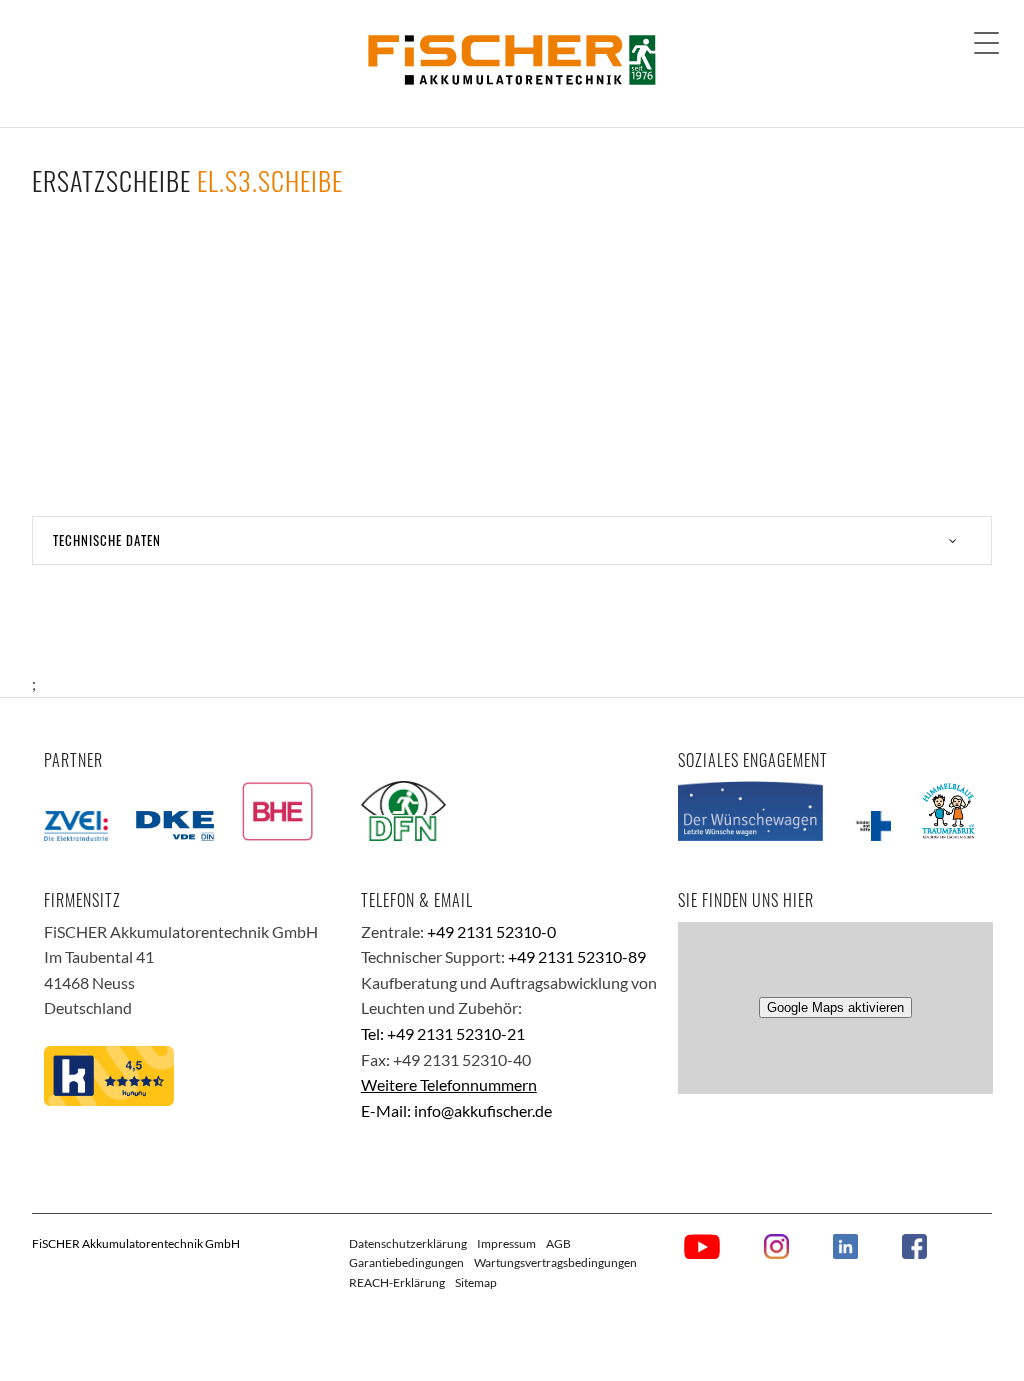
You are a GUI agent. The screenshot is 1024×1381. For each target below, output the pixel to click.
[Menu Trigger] (986, 42)
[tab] (512, 540)
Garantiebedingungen (406, 1262)
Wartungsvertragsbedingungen (555, 1262)
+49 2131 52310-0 (491, 931)
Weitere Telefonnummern (449, 1084)
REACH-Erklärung (397, 1282)
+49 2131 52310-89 (577, 956)
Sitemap (476, 1282)
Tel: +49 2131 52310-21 (443, 1033)
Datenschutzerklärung (408, 1243)
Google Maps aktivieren (835, 1007)
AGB (558, 1243)
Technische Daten (107, 540)
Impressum (506, 1243)
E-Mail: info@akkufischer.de (456, 1110)
